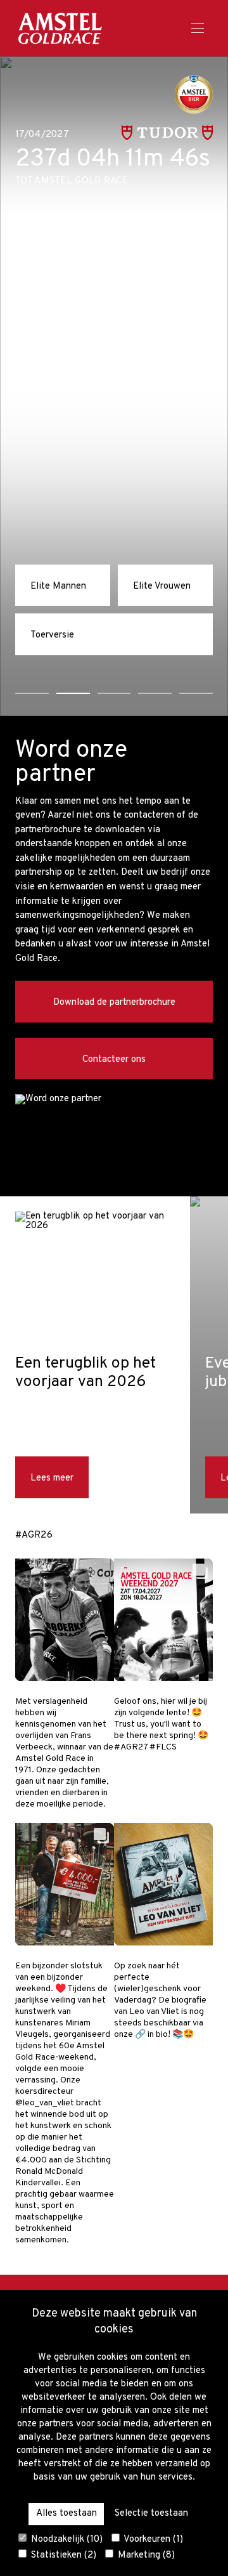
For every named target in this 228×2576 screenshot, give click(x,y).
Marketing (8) (145, 2555)
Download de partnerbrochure (114, 1003)
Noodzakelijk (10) (66, 2539)
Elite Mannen (58, 586)
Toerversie (52, 635)
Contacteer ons (114, 1060)
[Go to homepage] (60, 28)
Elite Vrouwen (162, 586)
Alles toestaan (66, 2514)
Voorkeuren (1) (152, 2539)
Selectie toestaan (151, 2514)
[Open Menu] (198, 29)
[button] (32, 693)
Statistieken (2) (62, 2555)
